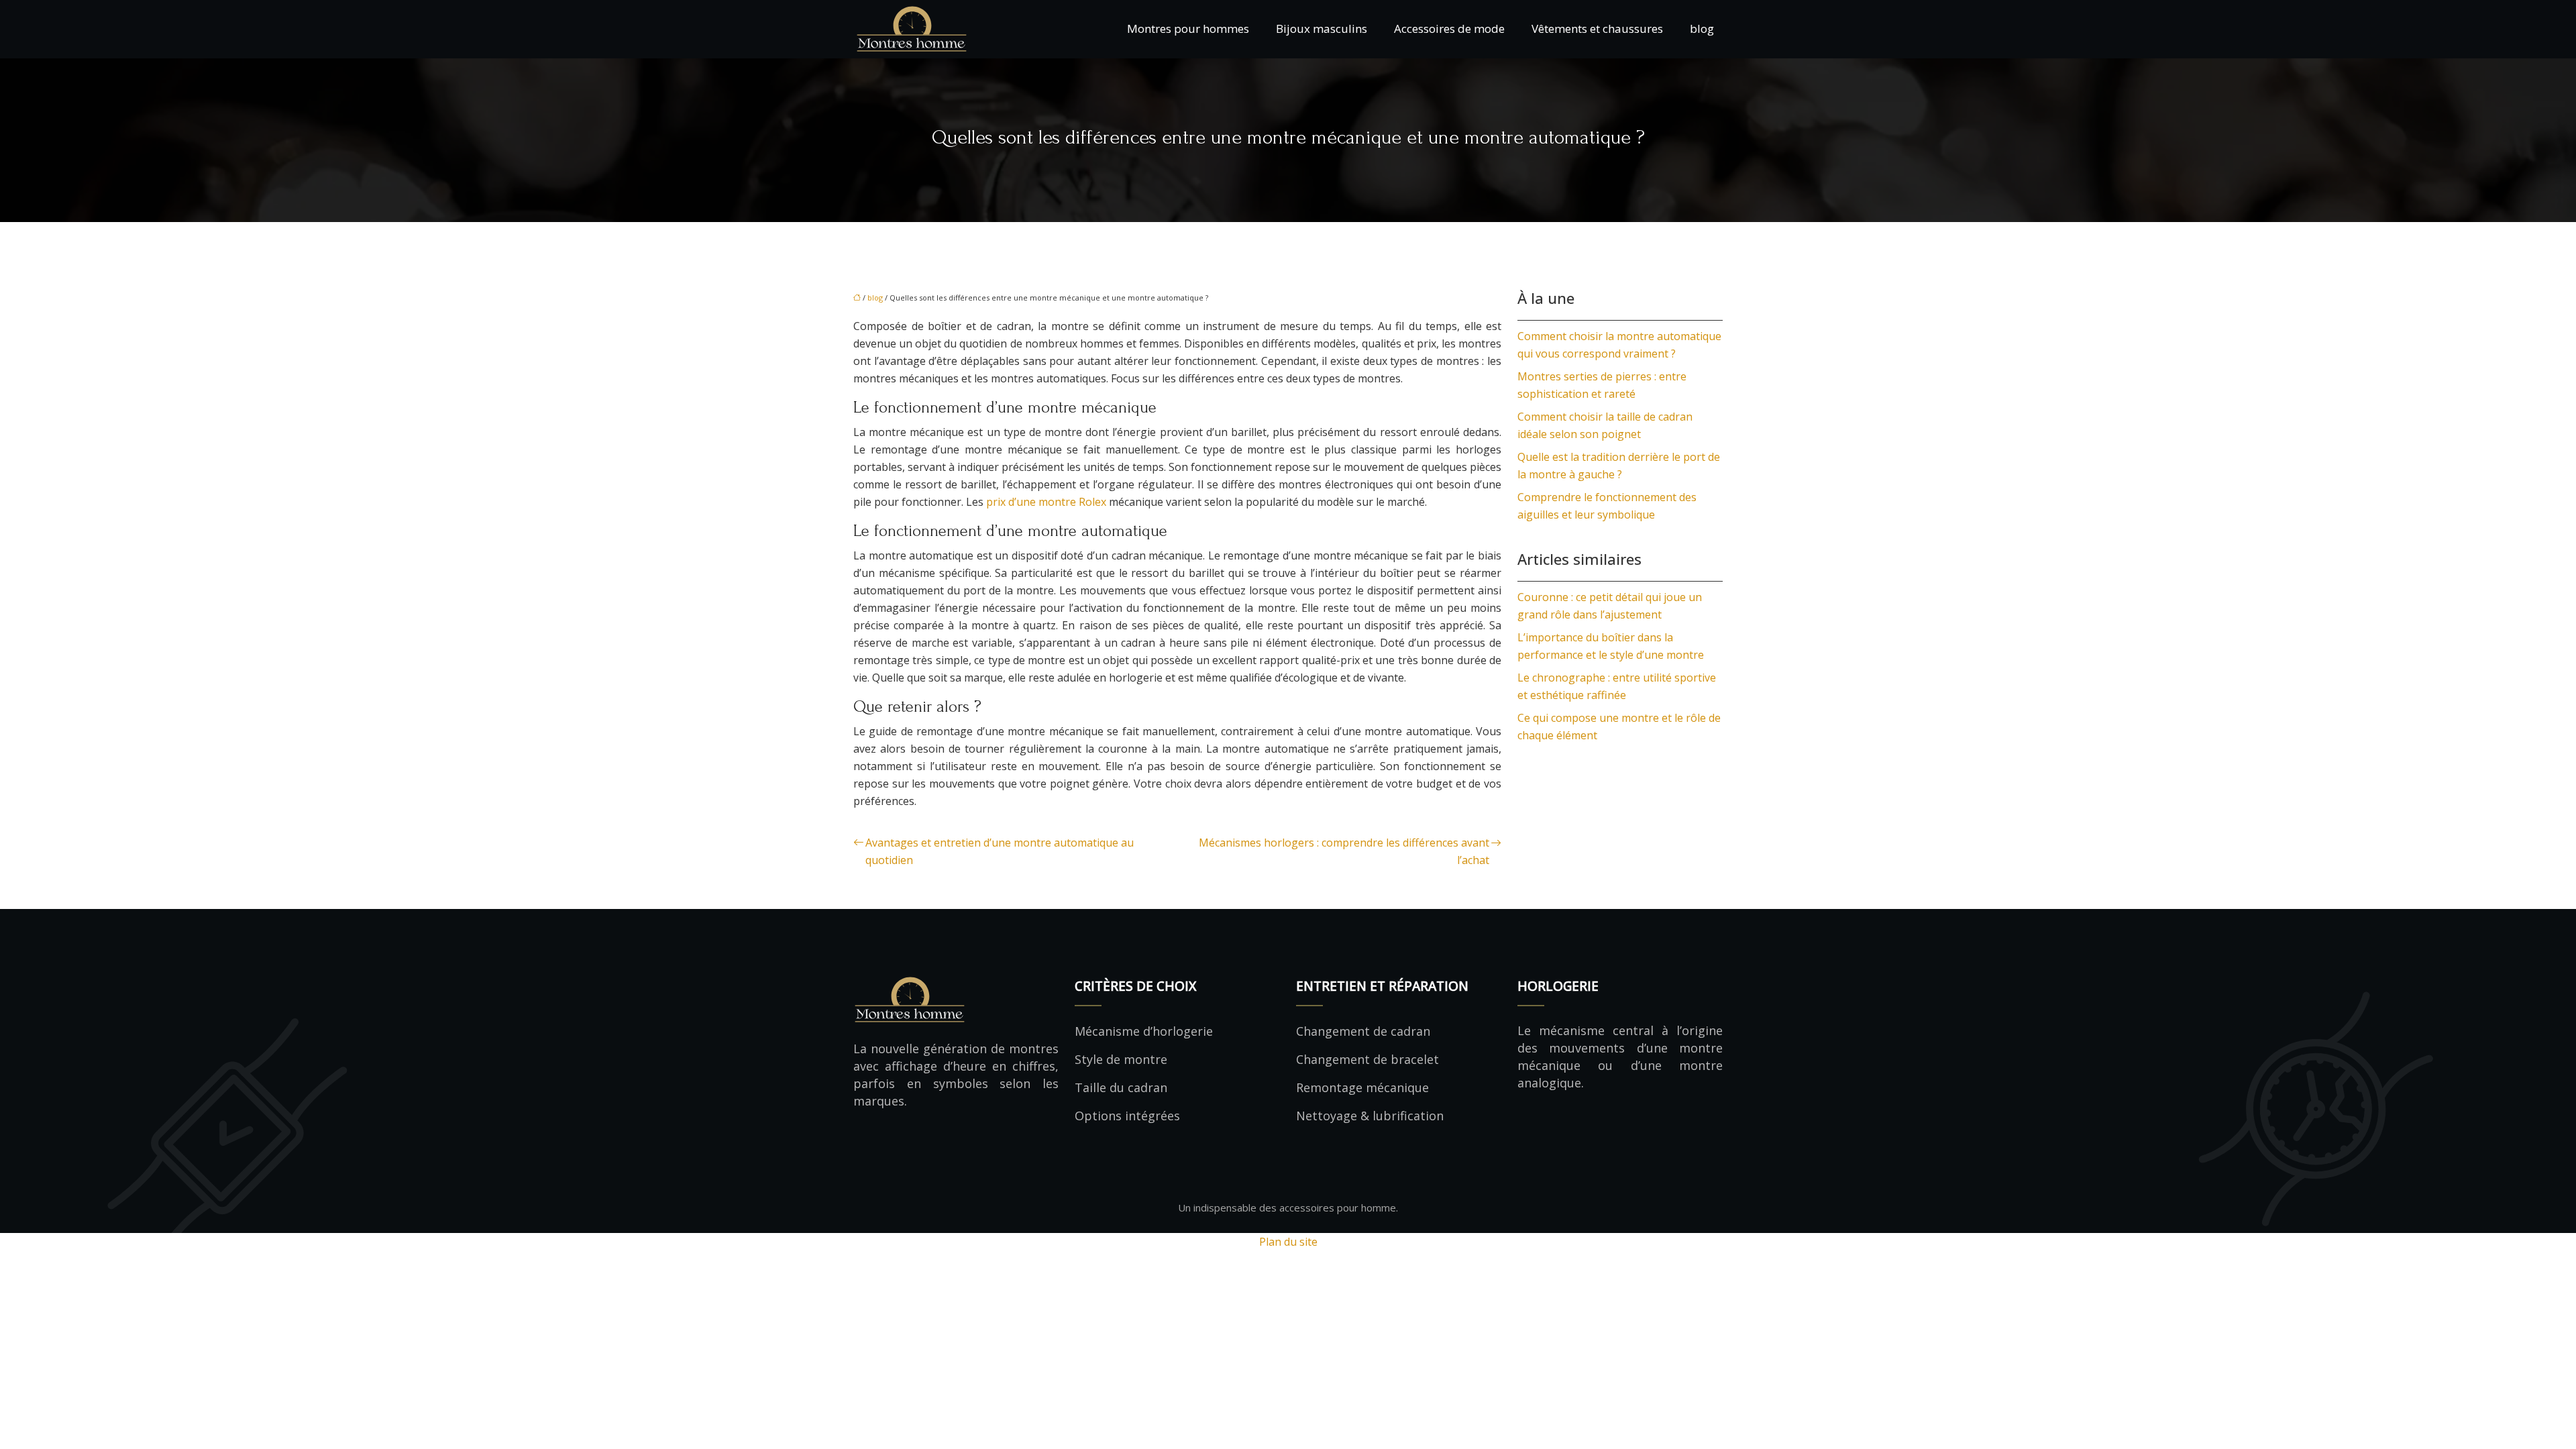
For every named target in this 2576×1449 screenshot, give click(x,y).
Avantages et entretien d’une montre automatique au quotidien (1000, 851)
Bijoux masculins (1322, 29)
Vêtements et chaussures (1597, 29)
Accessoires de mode (1449, 29)
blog (1702, 29)
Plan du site (1288, 1242)
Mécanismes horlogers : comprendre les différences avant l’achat (1344, 851)
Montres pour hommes (1188, 29)
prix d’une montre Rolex (1046, 502)
